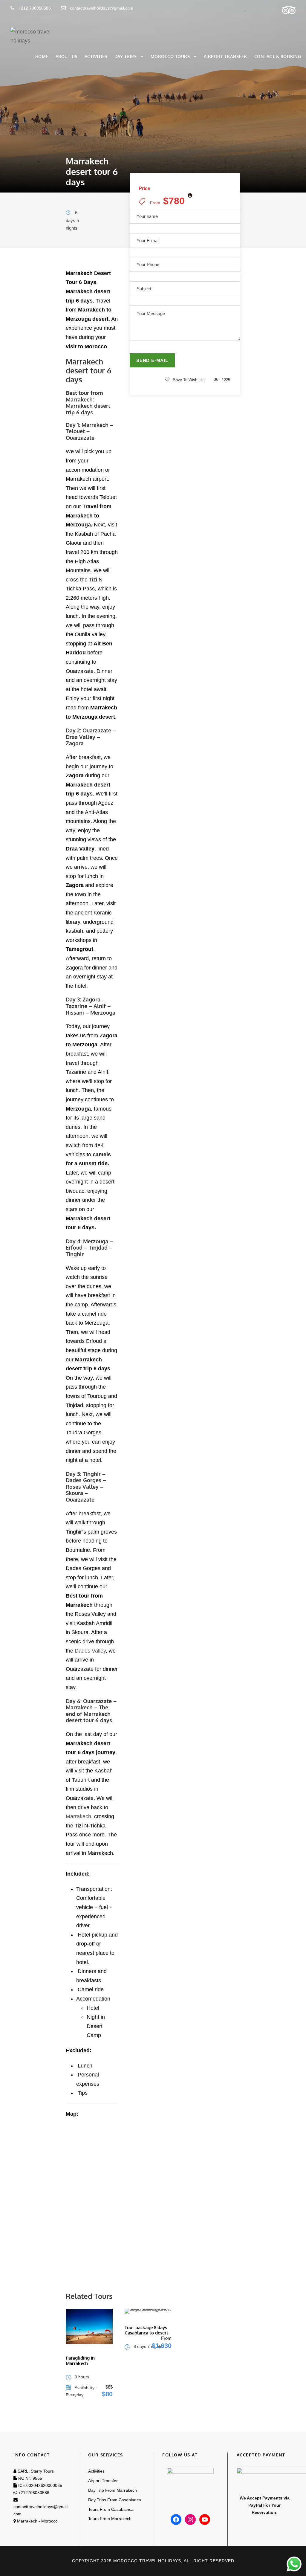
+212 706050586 (34, 8)
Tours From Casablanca (111, 2509)
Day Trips (126, 56)
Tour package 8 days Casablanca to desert (146, 2330)
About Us (66, 56)
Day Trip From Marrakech (113, 2490)
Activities (96, 56)
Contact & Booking (278, 56)
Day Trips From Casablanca (115, 2500)
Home (42, 56)
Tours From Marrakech (110, 2519)
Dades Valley (90, 1651)
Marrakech (78, 1816)
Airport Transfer (225, 56)
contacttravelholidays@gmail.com (102, 8)
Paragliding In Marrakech (80, 2361)
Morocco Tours (170, 56)
